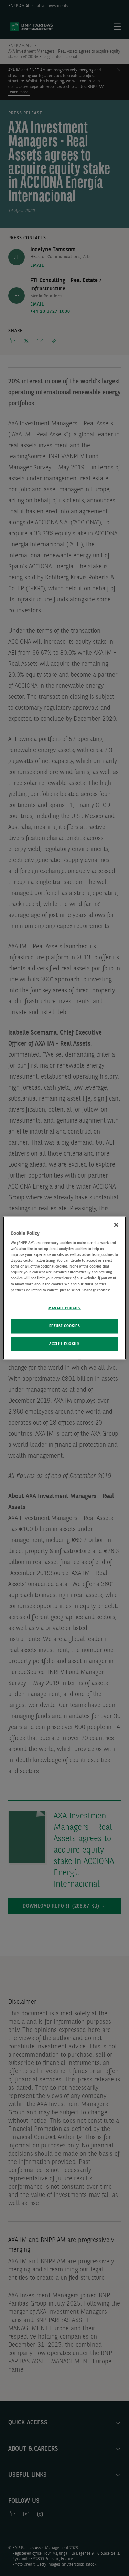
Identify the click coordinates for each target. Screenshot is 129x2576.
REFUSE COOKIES (65, 1326)
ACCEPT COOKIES (64, 1344)
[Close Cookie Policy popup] (116, 1225)
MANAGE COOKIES (64, 1308)
